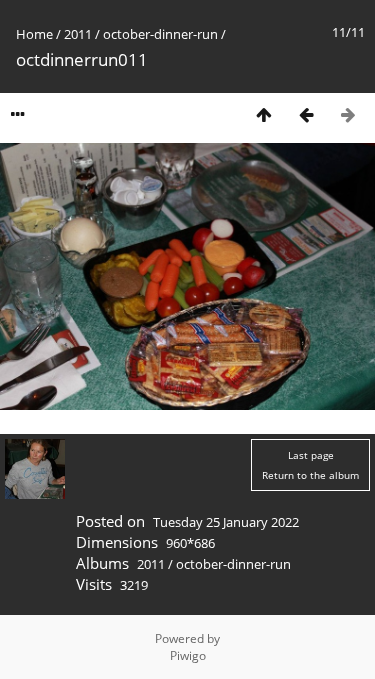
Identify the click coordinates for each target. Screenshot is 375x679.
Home (34, 34)
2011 (78, 34)
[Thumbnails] (264, 114)
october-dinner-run (160, 34)
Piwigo (188, 655)
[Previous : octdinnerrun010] (306, 114)
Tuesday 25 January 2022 (226, 522)
